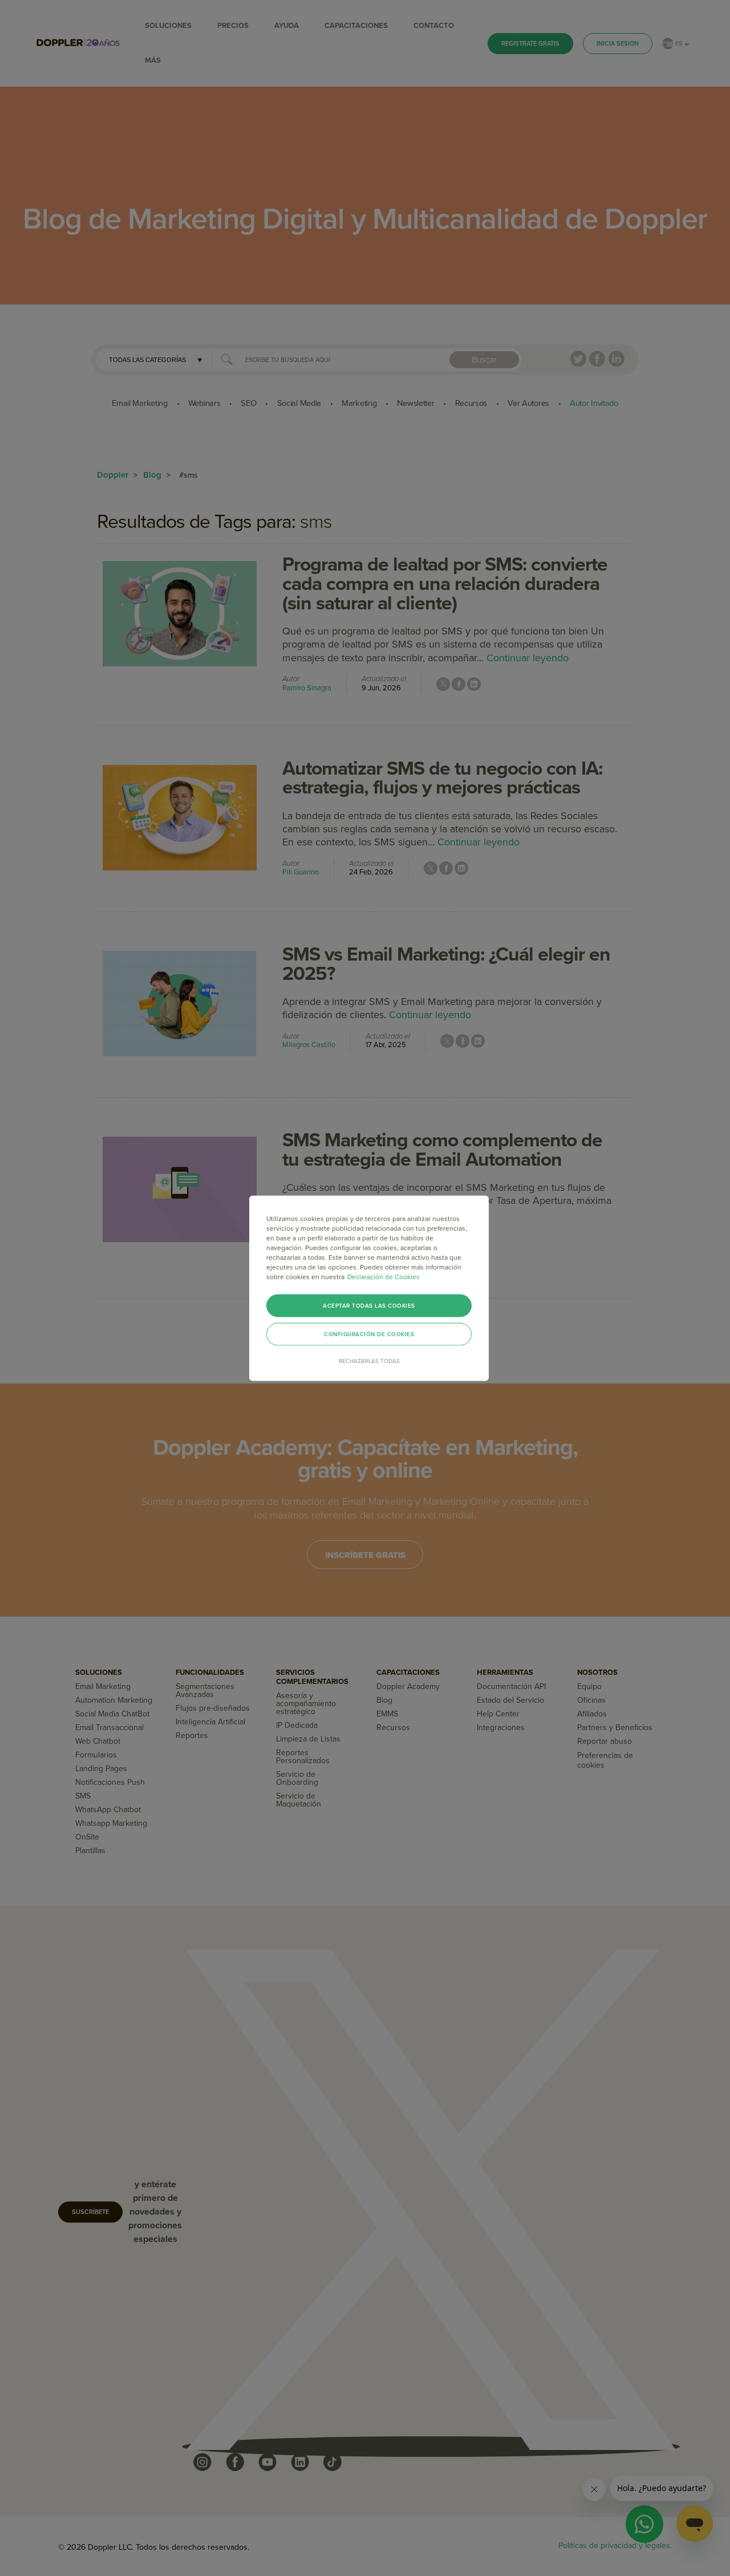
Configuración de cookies (369, 1334)
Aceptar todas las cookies (369, 1305)
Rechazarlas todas (369, 1361)
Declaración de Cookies (384, 1276)
